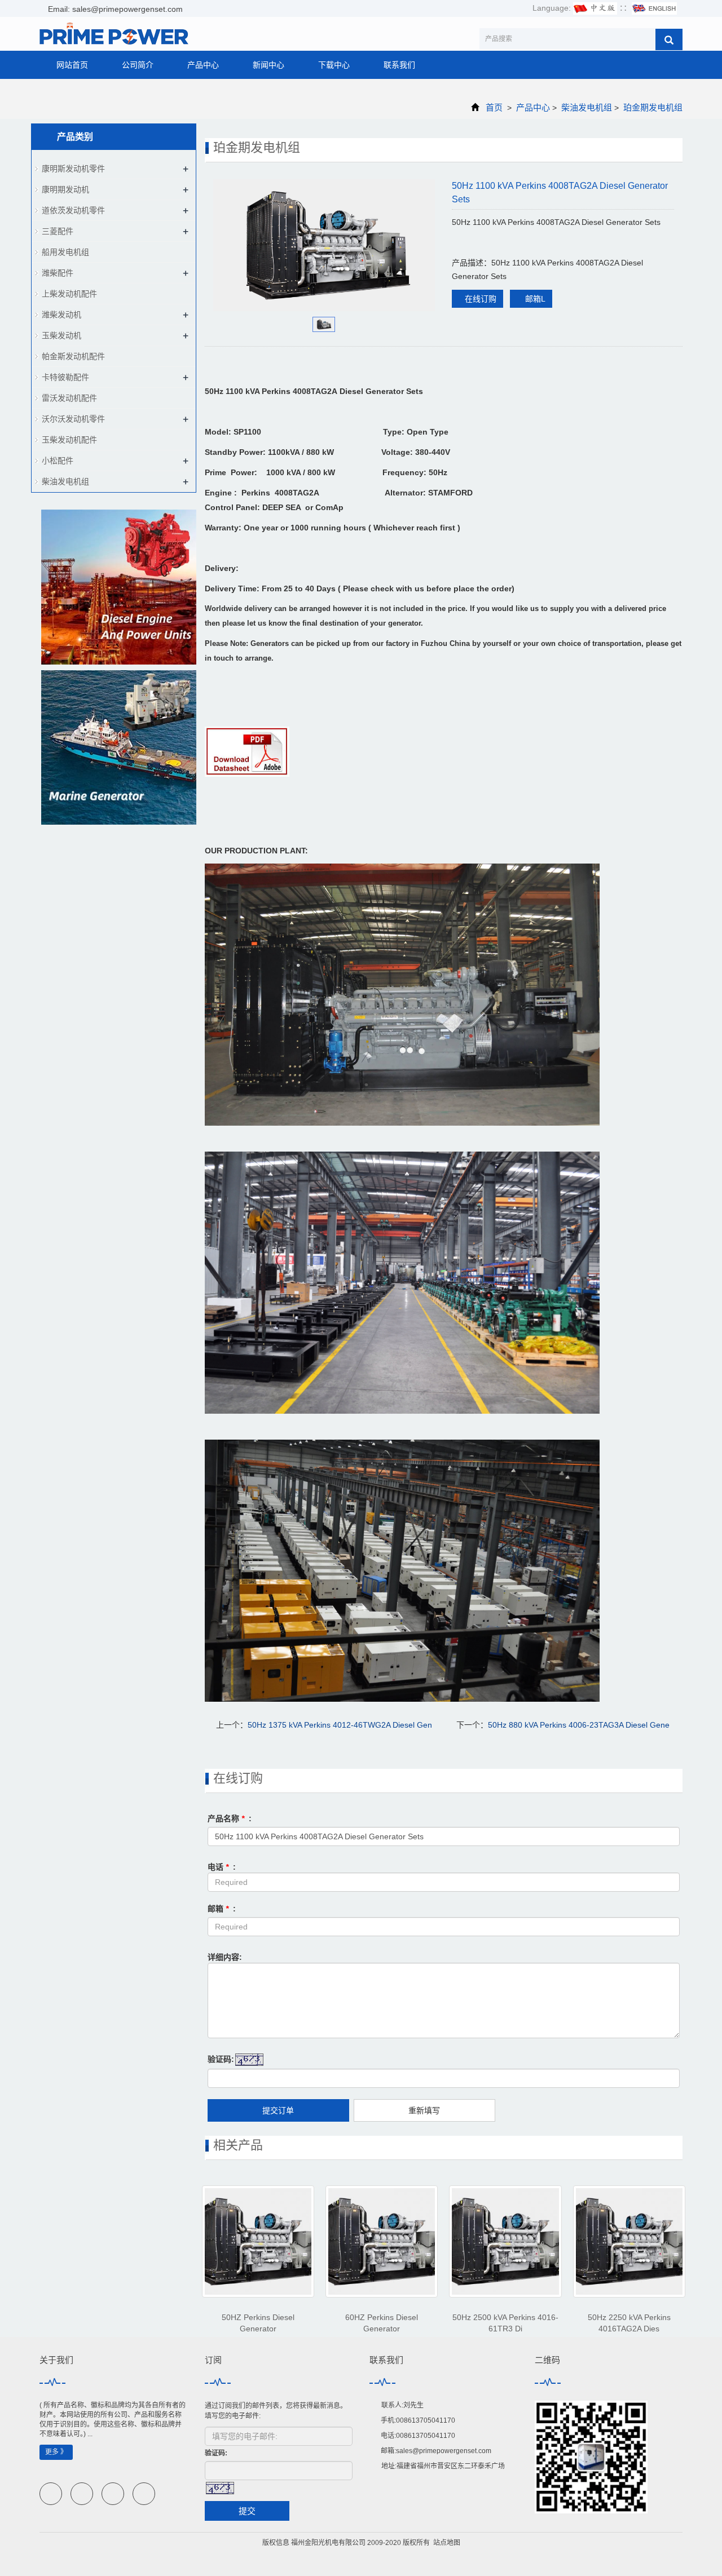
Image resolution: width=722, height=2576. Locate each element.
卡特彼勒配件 (65, 377)
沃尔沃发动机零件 (73, 419)
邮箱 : (222, 1909)
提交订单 (278, 2110)
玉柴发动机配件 (69, 440)
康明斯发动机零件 (73, 169)
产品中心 (203, 65)
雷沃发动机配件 (69, 398)
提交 (247, 2511)
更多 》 (56, 2452)
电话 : (222, 1867)
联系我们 (399, 65)
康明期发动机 (65, 189)
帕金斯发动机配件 (73, 356)
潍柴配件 (58, 273)
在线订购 (481, 299)
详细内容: (225, 1957)
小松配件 (58, 461)
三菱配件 (58, 231)
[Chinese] (595, 8)
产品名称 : (230, 1818)
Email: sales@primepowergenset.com (114, 9)
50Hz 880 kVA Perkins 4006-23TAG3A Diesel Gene (579, 1725)
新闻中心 (268, 65)
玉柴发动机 (61, 335)
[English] (654, 8)
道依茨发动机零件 (73, 210)
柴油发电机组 (587, 107)
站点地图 (447, 2543)
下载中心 (334, 65)
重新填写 (424, 2110)
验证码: (221, 2059)
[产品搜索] (669, 39)
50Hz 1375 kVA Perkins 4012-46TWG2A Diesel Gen (340, 1725)
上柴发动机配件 (69, 294)
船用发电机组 (65, 252)
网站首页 (72, 65)
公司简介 (138, 65)
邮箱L (534, 299)
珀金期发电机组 (652, 107)
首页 (494, 107)
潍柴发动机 (61, 315)
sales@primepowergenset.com (444, 2451)
